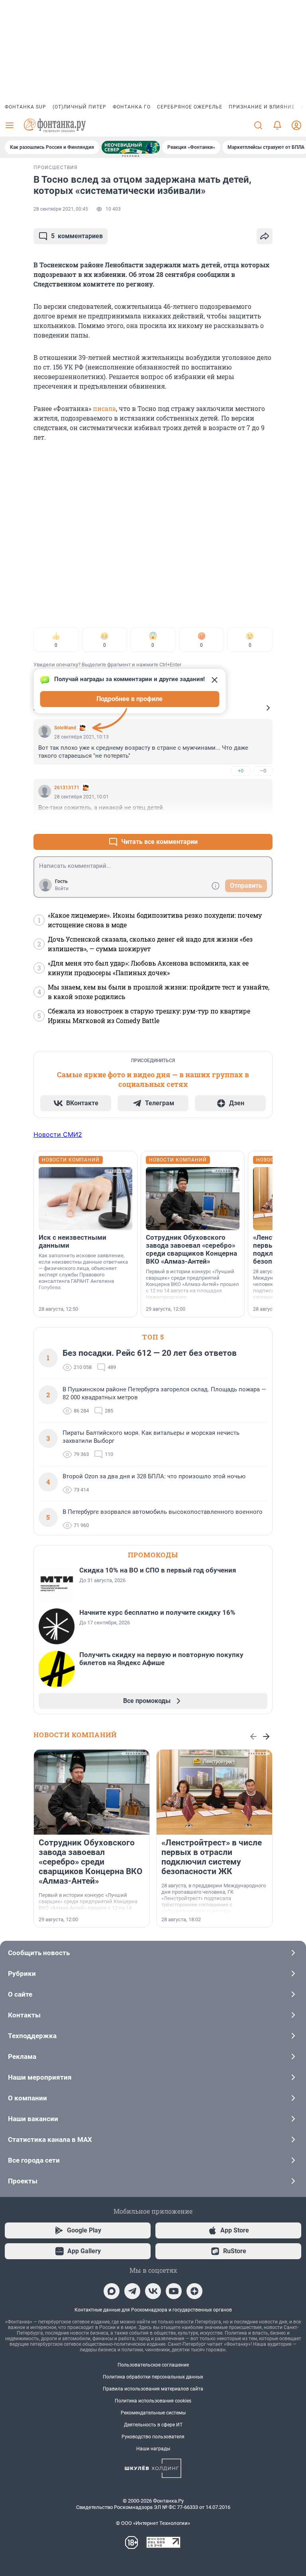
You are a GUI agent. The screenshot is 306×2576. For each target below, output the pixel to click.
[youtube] (174, 2291)
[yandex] (194, 2291)
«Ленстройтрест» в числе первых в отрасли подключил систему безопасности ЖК (212, 1857)
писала (104, 408)
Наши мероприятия (40, 2077)
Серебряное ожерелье (190, 107)
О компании (27, 2098)
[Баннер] (131, 147)
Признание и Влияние (262, 107)
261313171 (67, 788)
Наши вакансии (33, 2119)
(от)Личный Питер (79, 107)
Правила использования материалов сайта (153, 2389)
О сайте (20, 1994)
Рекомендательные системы (153, 2413)
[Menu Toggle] (10, 125)
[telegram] (132, 2291)
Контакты (24, 2015)
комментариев (77, 236)
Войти (62, 889)
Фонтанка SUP (25, 107)
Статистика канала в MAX (50, 2139)
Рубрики (22, 1973)
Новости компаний (75, 1735)
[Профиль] (296, 125)
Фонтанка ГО (132, 107)
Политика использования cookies (153, 2401)
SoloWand (65, 728)
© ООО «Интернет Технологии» (153, 2523)
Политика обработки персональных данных (153, 2377)
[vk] (153, 2291)
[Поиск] (258, 125)
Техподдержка (32, 2036)
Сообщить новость (39, 1953)
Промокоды (153, 1555)
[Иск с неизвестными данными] (85, 1199)
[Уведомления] (277, 125)
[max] (112, 2291)
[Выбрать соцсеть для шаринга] (265, 236)
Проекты (23, 2181)
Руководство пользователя (153, 2437)
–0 (263, 771)
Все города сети (34, 2160)
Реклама (22, 2056)
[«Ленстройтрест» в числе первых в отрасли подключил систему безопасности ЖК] (214, 1792)
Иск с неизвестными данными (73, 1241)
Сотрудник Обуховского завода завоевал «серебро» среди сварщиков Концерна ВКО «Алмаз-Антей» (191, 1249)
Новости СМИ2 (58, 1134)
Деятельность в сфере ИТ (153, 2425)
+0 (241, 771)
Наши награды (153, 2449)
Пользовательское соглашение (153, 2365)
